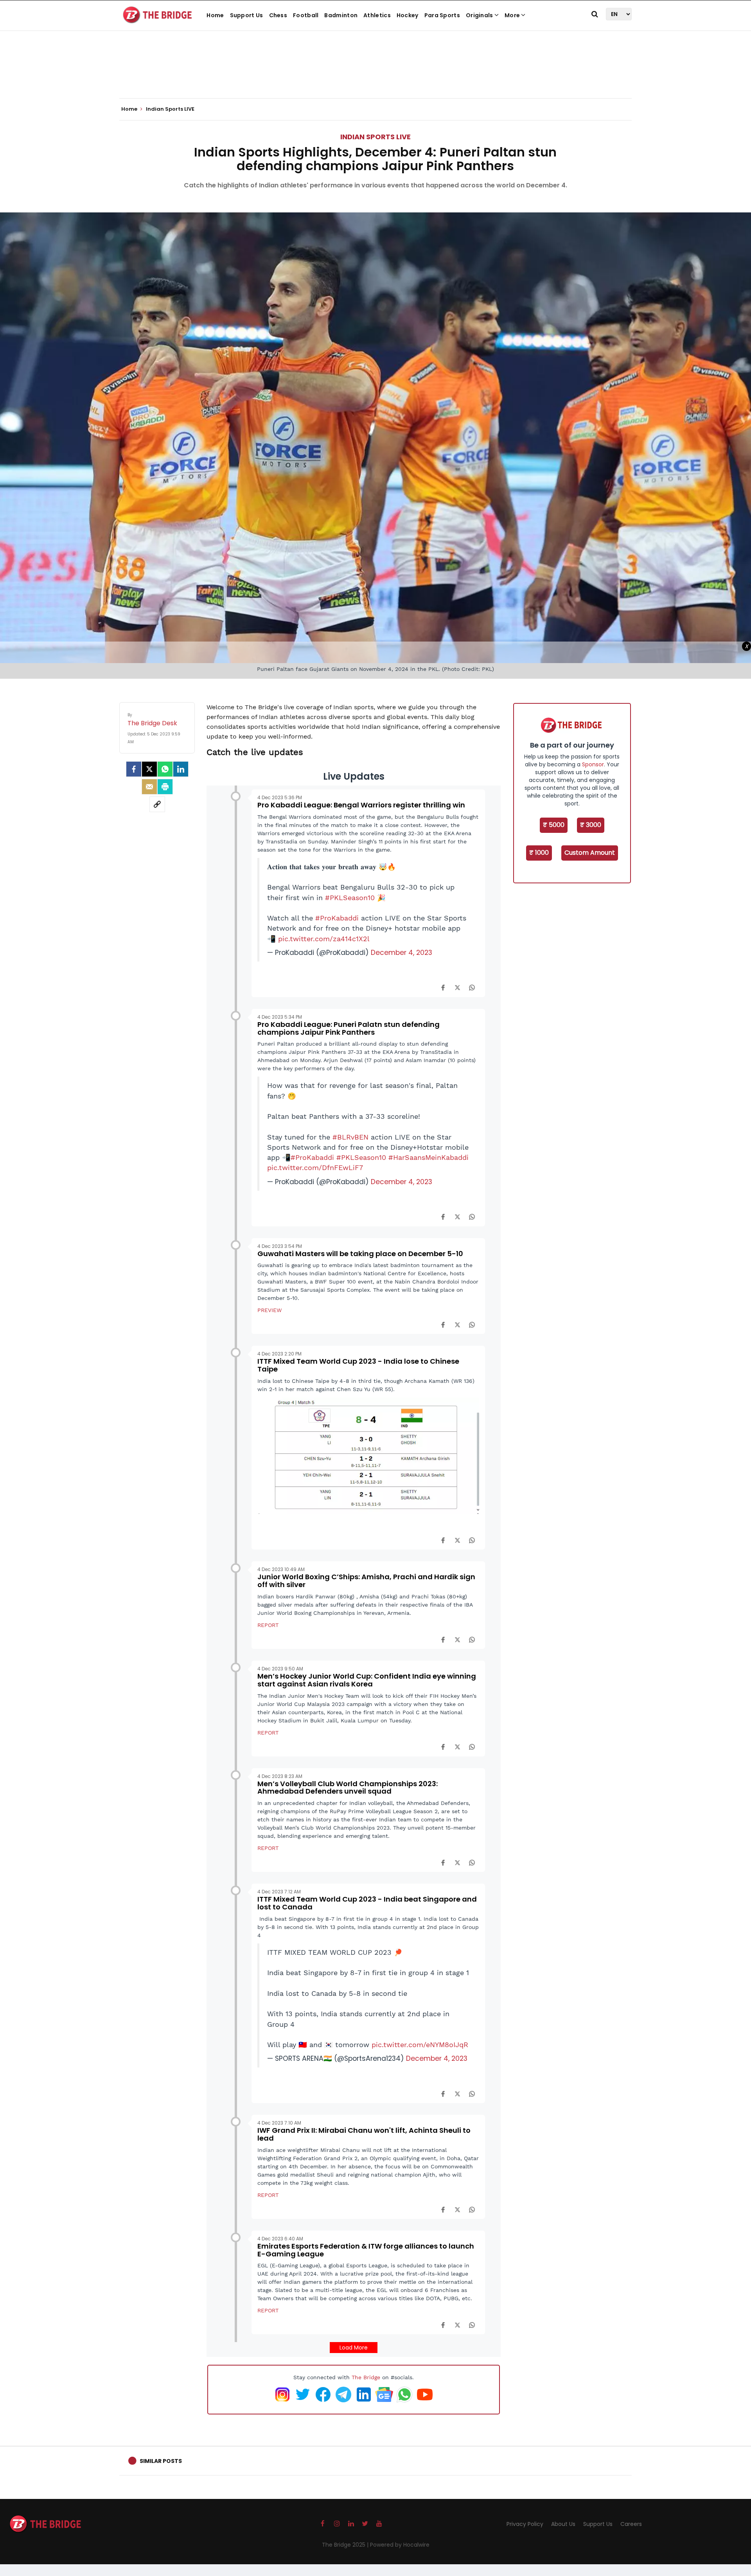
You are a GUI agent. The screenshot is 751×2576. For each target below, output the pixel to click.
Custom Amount (590, 853)
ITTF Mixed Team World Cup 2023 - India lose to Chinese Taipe (358, 1365)
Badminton (341, 15)
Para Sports (442, 15)
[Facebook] (443, 987)
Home (215, 15)
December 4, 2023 (402, 953)
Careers (631, 2524)
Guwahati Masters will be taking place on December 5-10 (360, 1254)
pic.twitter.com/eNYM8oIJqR (420, 2045)
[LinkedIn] (181, 769)
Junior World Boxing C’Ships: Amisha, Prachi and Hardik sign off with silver (366, 1581)
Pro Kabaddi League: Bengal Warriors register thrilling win (361, 805)
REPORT (268, 1625)
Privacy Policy (525, 2524)
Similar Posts (161, 2461)
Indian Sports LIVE (375, 137)
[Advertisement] (375, 74)
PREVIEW (269, 1310)
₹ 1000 (539, 853)
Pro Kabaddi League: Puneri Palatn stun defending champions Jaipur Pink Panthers (349, 1028)
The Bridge (366, 2377)
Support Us (247, 15)
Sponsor (593, 764)
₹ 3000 (591, 825)
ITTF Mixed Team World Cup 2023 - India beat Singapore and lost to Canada (367, 1903)
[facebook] (134, 769)
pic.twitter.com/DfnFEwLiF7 (315, 1168)
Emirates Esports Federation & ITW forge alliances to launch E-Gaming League (366, 2250)
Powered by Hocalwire (400, 2545)
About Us (563, 2524)
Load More (354, 2348)
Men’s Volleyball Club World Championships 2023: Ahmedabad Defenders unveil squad (348, 1788)
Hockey (408, 15)
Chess (278, 15)
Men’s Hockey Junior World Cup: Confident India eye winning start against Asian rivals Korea (367, 1680)
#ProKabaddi (337, 918)
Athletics (377, 15)
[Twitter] (149, 769)
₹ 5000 (554, 825)
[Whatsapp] (165, 769)
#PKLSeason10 (350, 898)
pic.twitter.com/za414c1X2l (324, 939)
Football (306, 15)
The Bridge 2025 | (346, 2545)
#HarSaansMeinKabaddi (429, 1158)
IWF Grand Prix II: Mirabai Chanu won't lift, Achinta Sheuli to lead (364, 2134)
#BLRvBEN (350, 1137)
